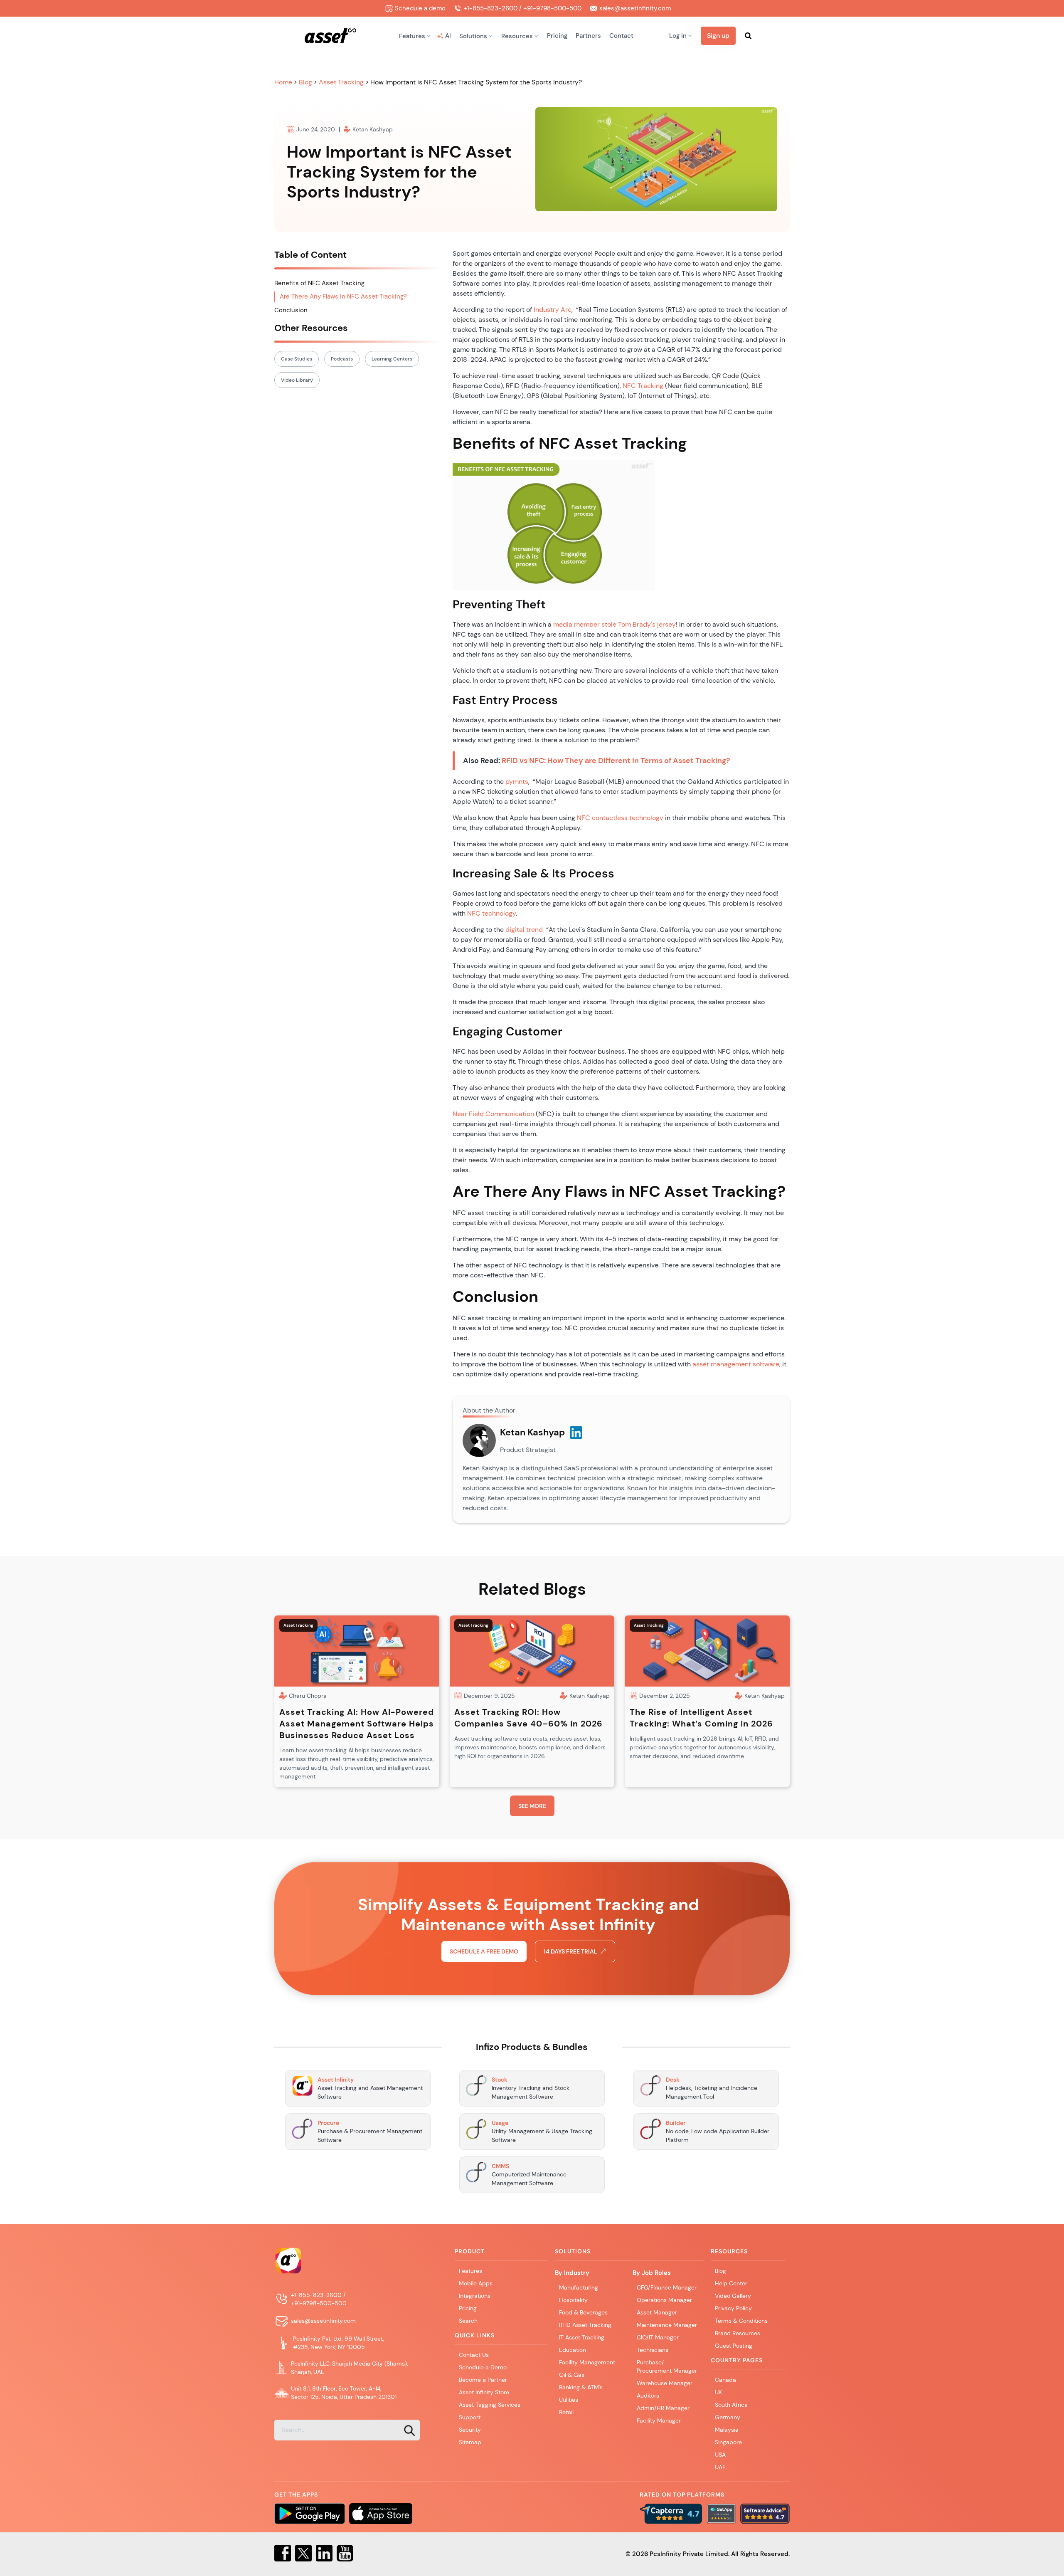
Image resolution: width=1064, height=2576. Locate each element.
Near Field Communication (493, 1114)
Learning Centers (392, 359)
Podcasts (342, 359)
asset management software (736, 1364)
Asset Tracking (341, 82)
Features (470, 2271)
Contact (621, 36)
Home (284, 82)
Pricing (557, 36)
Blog (306, 82)
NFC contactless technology (620, 818)
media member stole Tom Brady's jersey (615, 624)
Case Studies (297, 359)
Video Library (297, 380)
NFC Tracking (643, 386)
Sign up (718, 36)
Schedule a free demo (484, 1951)
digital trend (524, 930)
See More (532, 1806)
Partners (588, 36)
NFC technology (491, 913)
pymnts (517, 782)
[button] (415, 36)
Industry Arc (553, 310)
